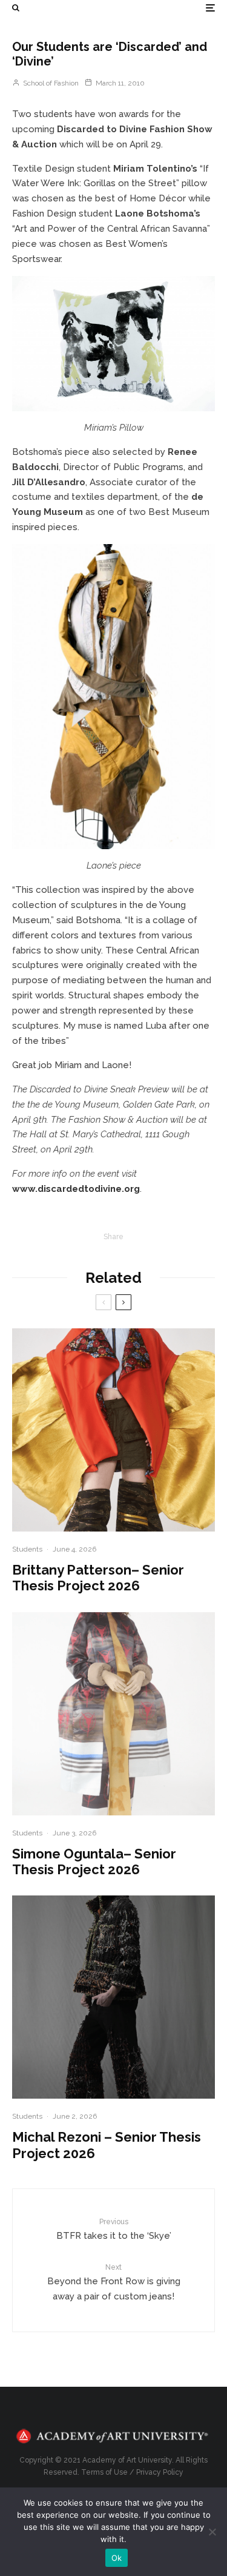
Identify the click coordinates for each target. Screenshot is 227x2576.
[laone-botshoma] (113, 697)
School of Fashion (50, 83)
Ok (117, 2558)
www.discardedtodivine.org (76, 1189)
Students (27, 1549)
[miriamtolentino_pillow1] (113, 344)
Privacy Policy (160, 2472)
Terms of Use (104, 2472)
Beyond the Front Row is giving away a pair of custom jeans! (114, 2282)
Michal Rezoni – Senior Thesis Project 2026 (107, 2145)
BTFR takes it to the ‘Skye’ (114, 2229)
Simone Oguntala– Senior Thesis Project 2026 (94, 1861)
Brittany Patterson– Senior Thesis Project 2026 (98, 1578)
